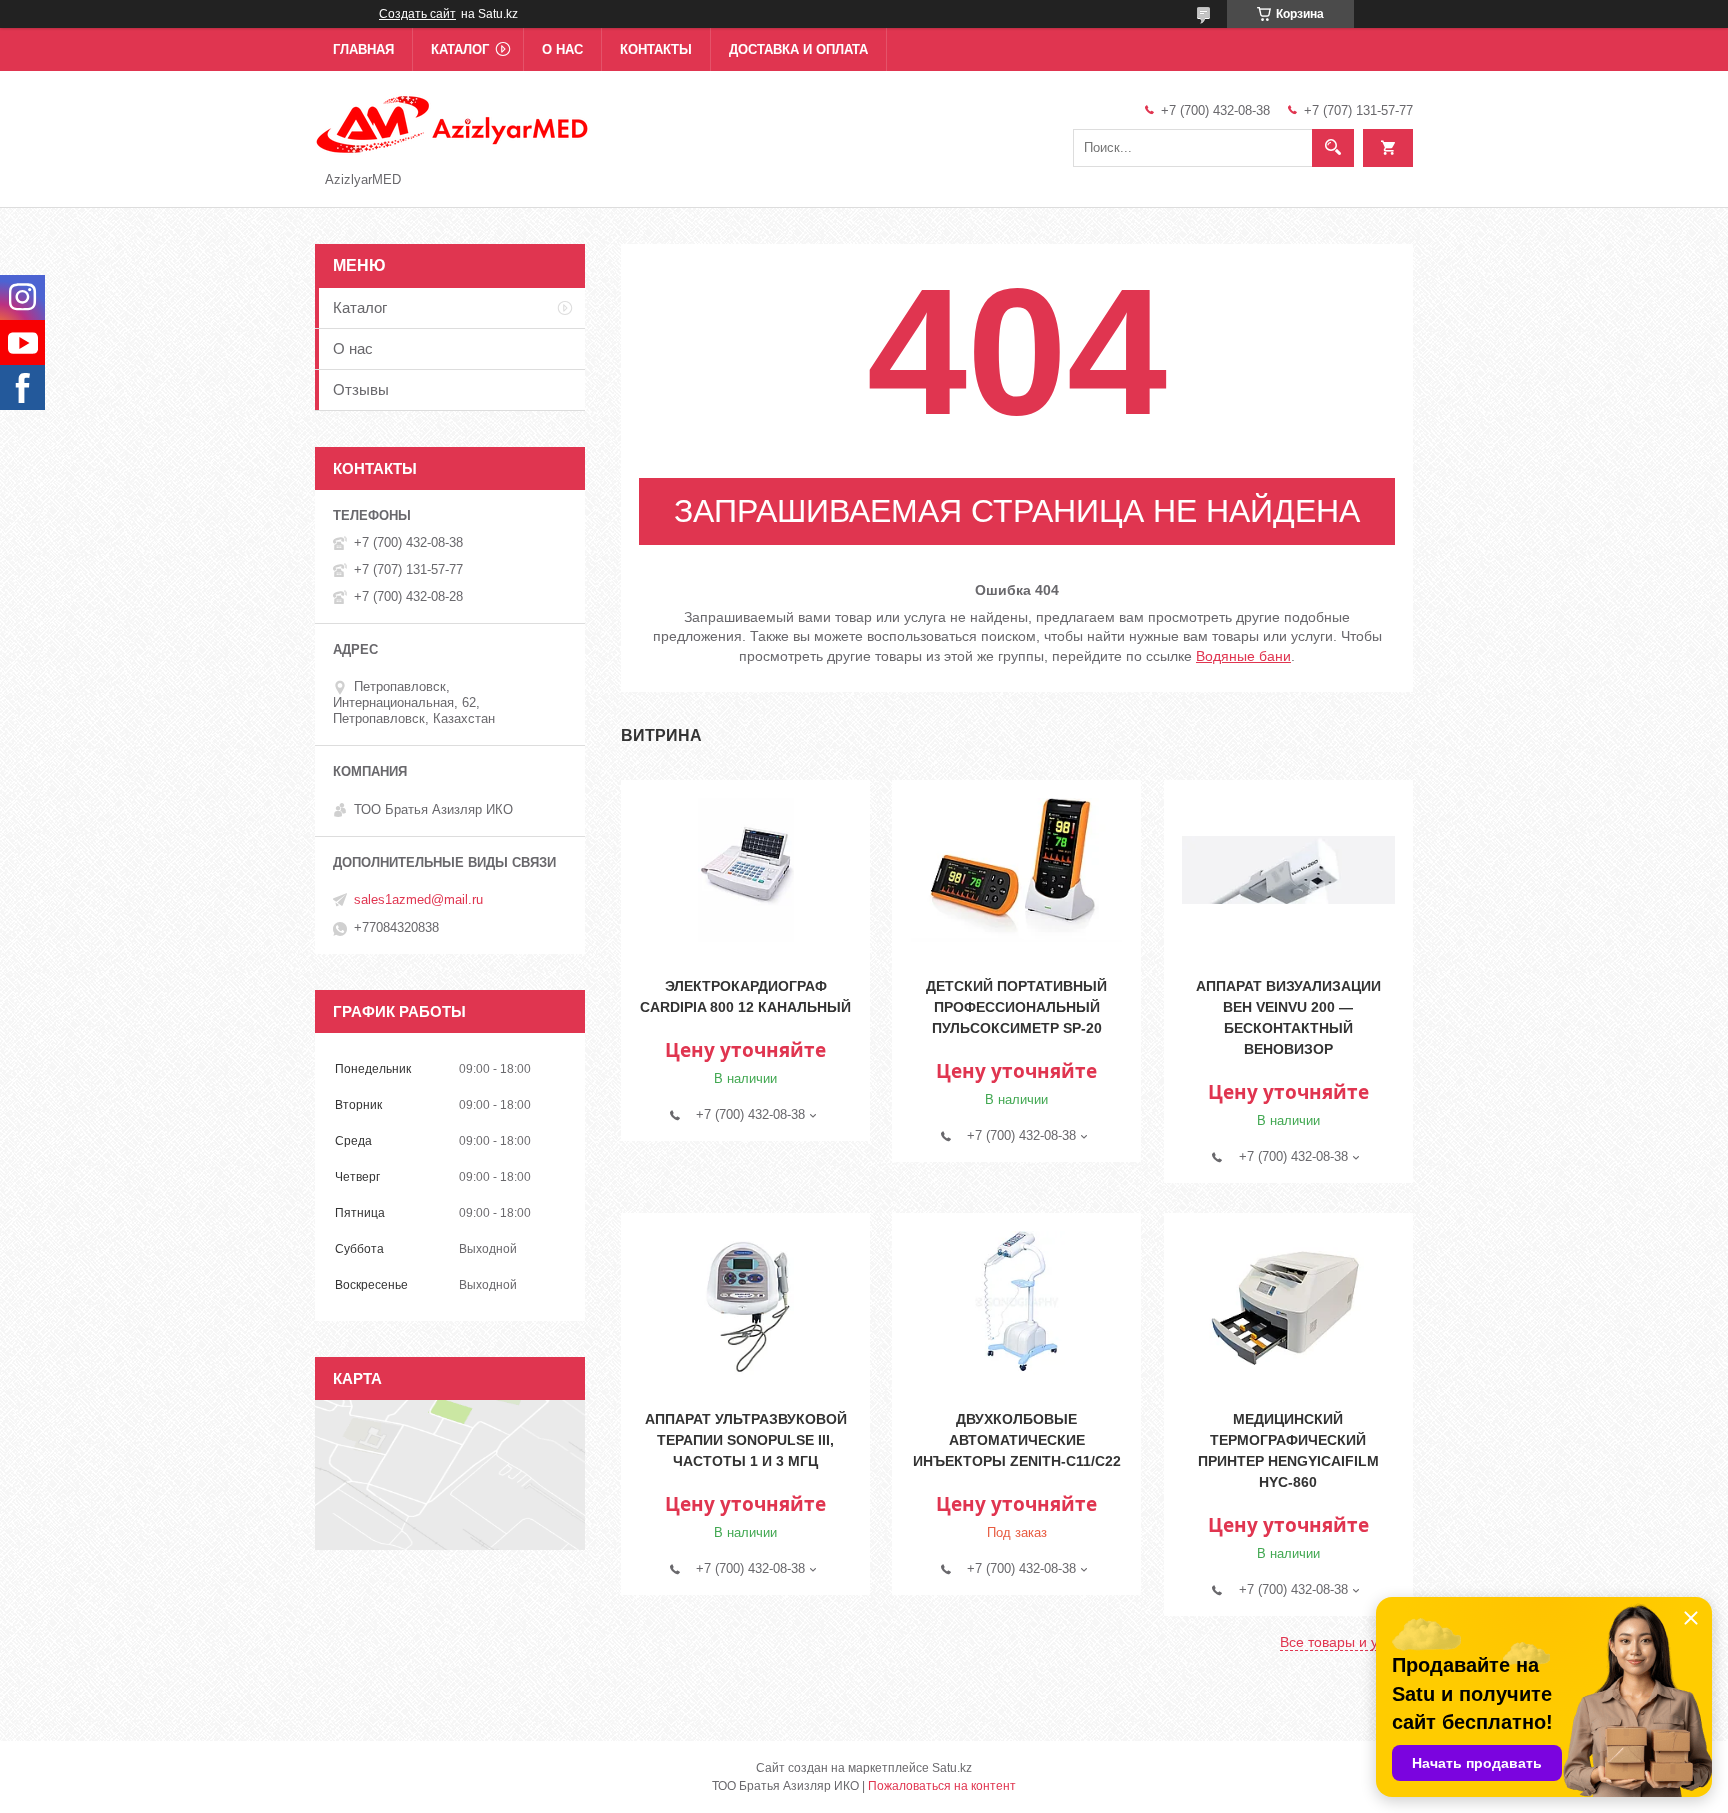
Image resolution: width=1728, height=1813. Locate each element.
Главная (363, 49)
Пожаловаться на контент (942, 1786)
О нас (562, 49)
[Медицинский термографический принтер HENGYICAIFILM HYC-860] (1288, 1303)
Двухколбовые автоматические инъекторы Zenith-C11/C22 (1017, 1440)
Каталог (460, 49)
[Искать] (1333, 148)
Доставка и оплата (798, 49)
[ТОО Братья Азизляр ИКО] (453, 123)
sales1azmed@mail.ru (418, 899)
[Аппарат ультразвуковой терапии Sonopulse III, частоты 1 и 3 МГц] (745, 1303)
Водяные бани (1243, 656)
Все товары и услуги (1346, 1642)
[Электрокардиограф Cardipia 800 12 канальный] (745, 870)
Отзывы (361, 389)
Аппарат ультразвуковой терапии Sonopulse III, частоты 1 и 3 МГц (746, 1440)
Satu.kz (952, 1768)
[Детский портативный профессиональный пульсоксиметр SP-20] (1016, 870)
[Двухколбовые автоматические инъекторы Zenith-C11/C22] (1016, 1303)
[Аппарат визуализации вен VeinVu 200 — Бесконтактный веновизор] (1288, 870)
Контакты (656, 49)
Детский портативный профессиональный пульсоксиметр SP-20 (1016, 1007)
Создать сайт (417, 14)
